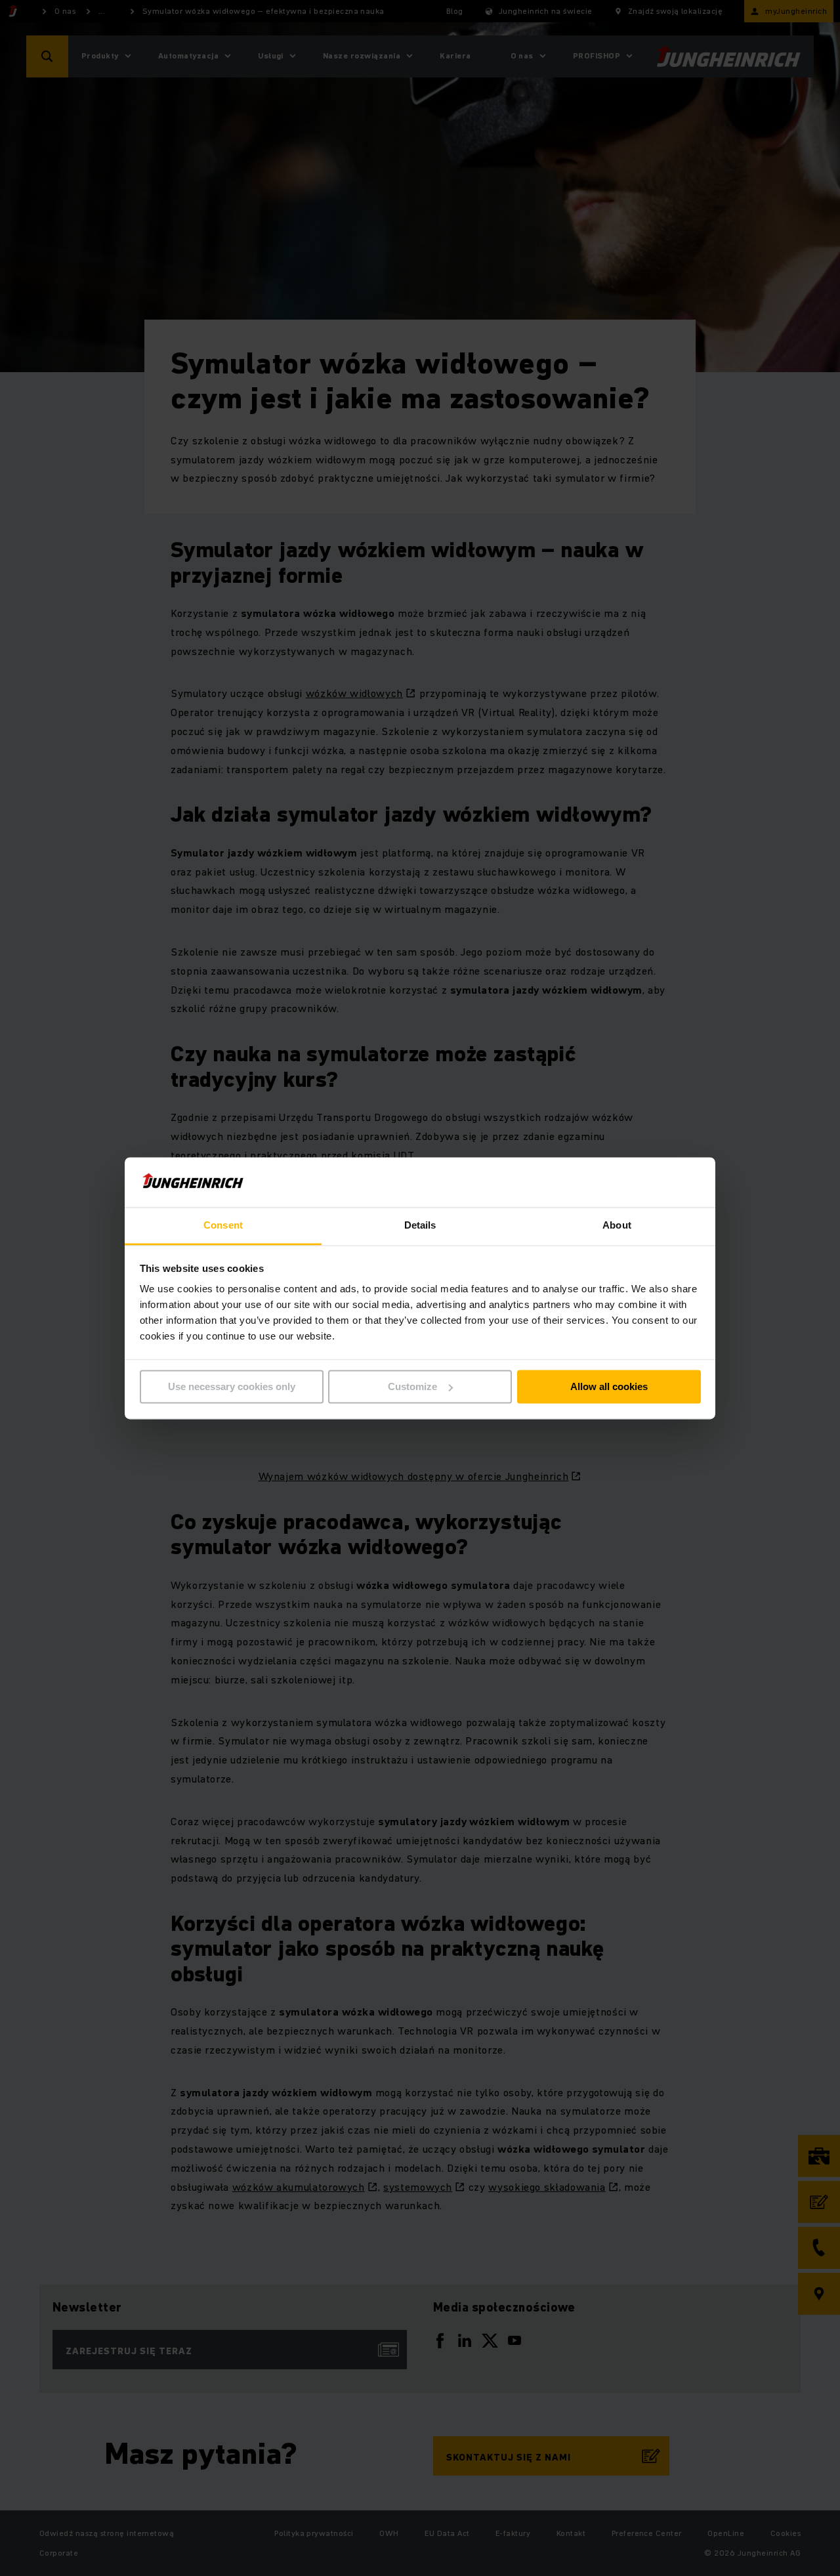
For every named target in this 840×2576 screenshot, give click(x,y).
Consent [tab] (223, 1226)
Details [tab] (420, 1226)
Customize (412, 1386)
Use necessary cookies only (232, 1386)
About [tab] (617, 1226)
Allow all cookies (609, 1386)
